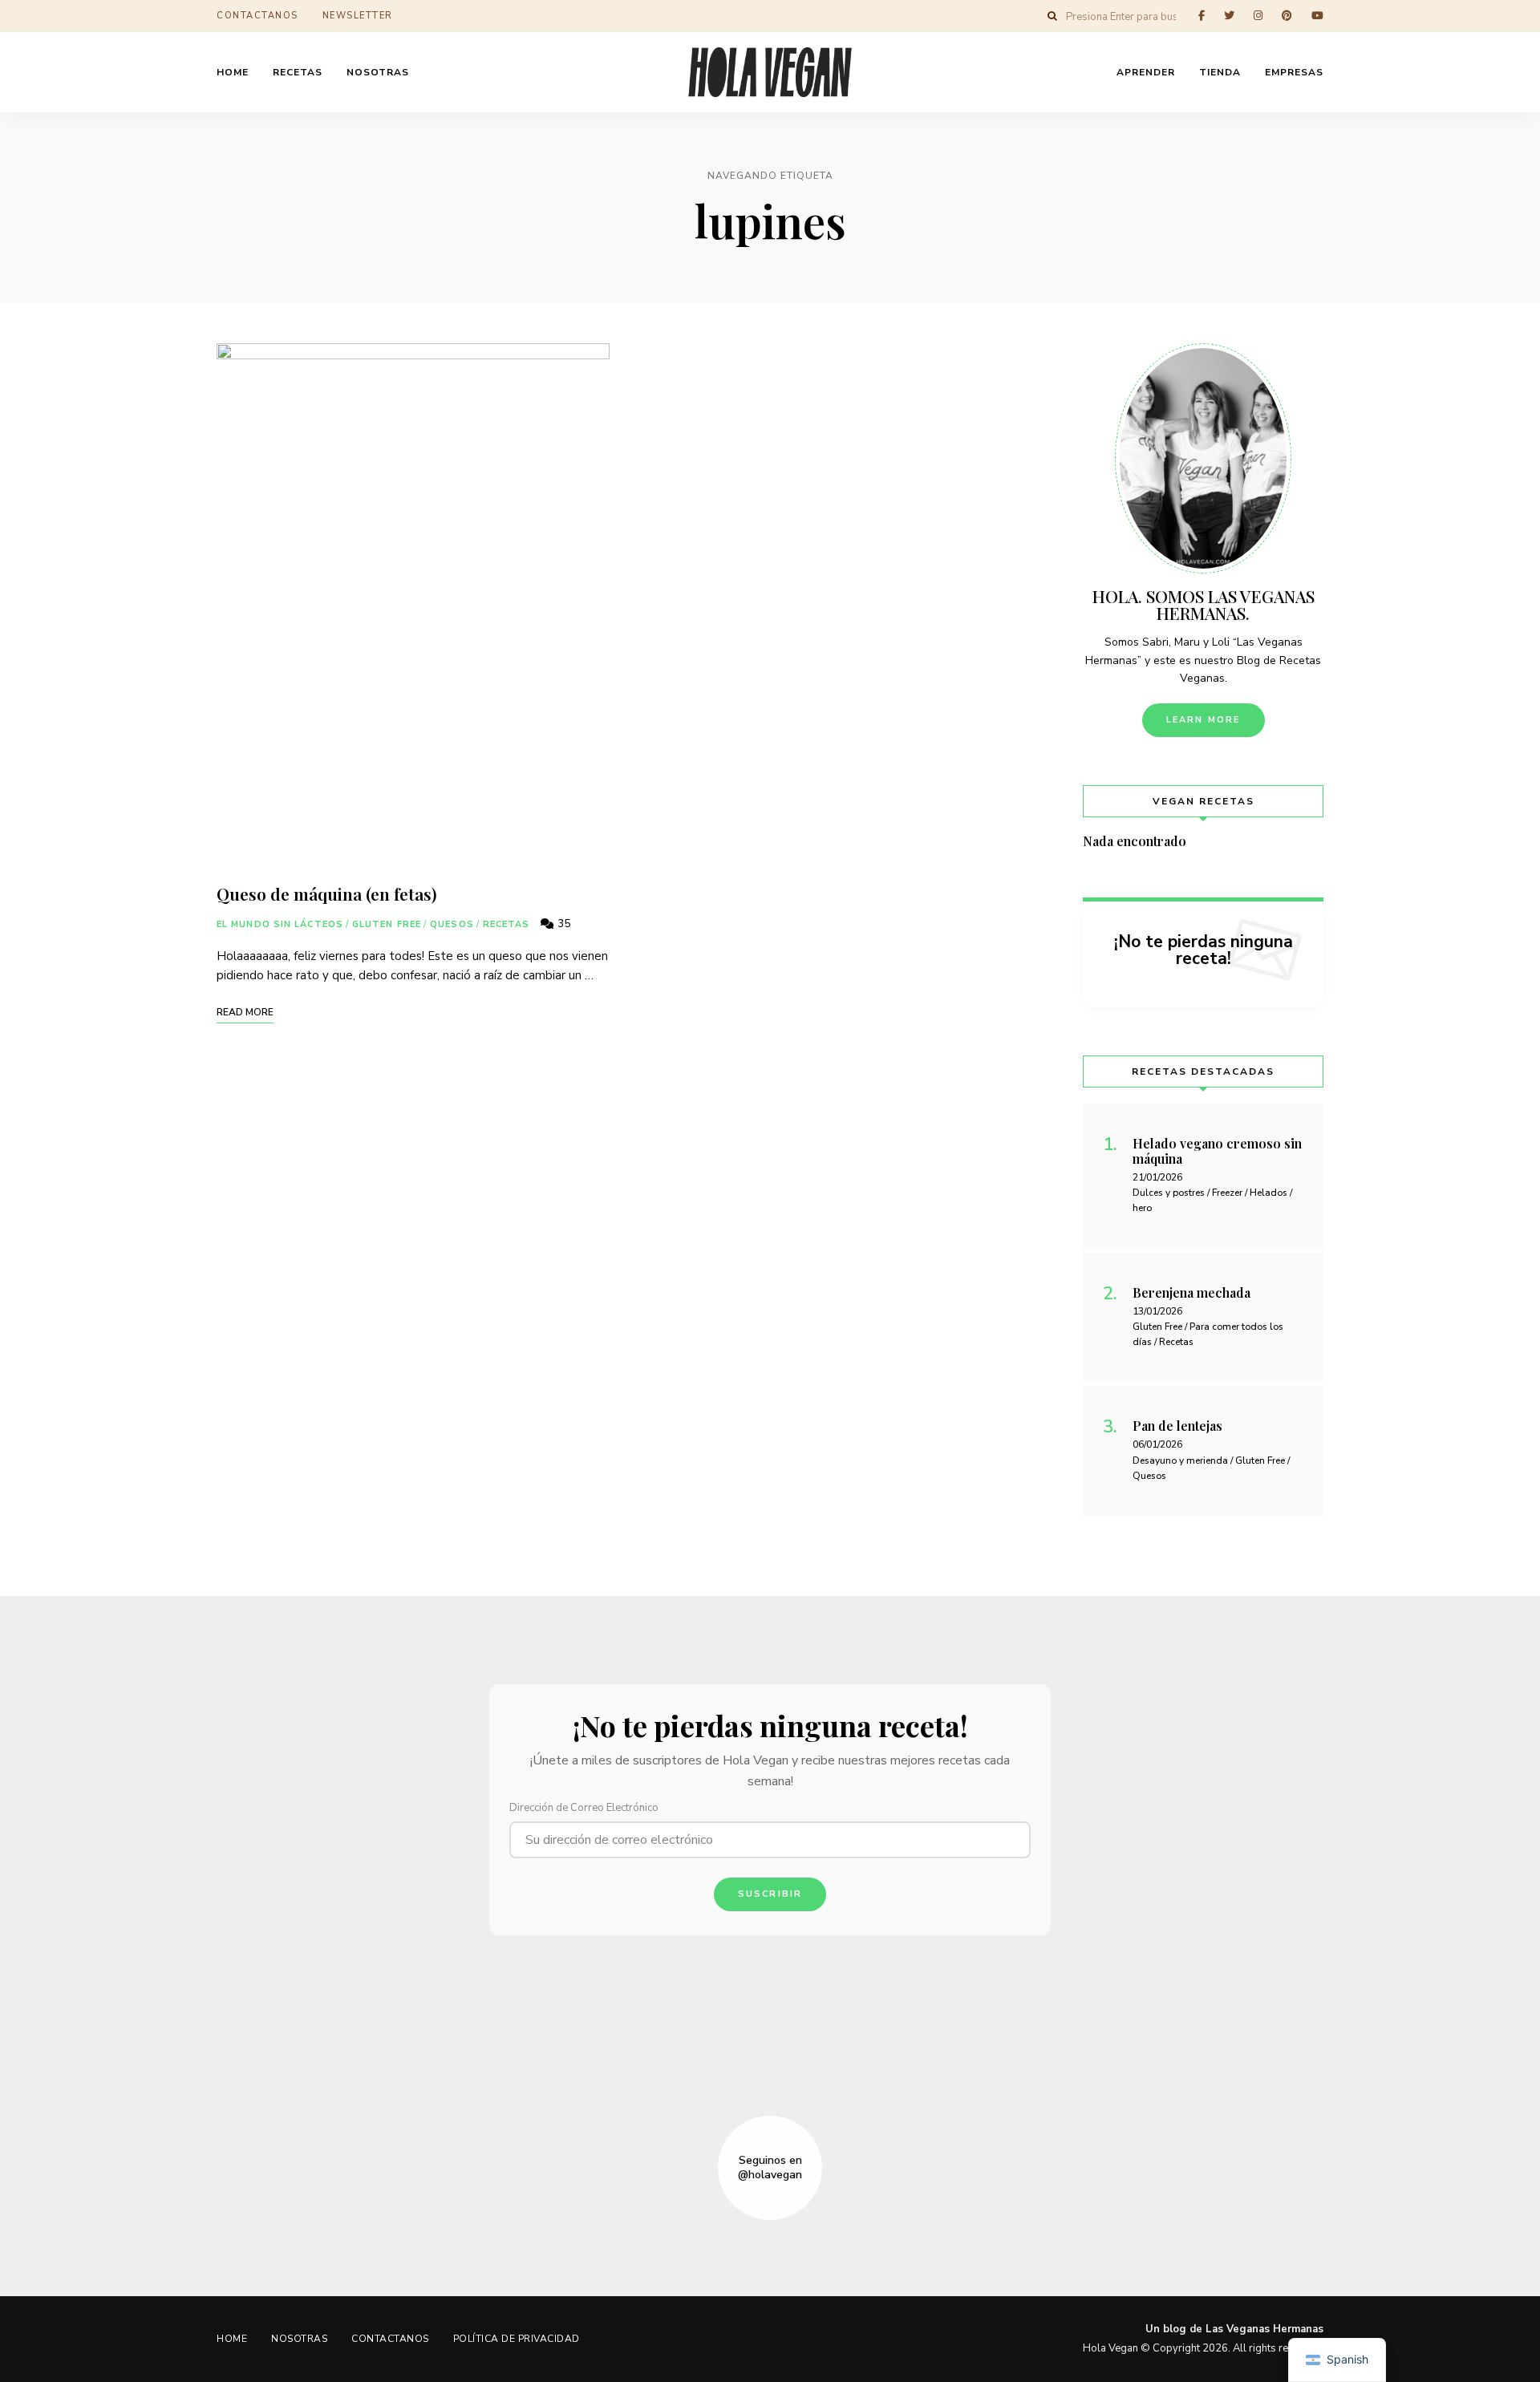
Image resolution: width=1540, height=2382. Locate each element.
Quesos (452, 924)
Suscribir (770, 1894)
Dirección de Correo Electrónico (584, 1808)
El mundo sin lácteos (280, 924)
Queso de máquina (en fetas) (327, 893)
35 (563, 924)
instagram (1258, 16)
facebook (1202, 16)
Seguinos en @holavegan (770, 2168)
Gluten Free (387, 924)
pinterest (1287, 16)
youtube (1317, 16)
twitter (1229, 16)
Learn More (1204, 720)
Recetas (507, 924)
